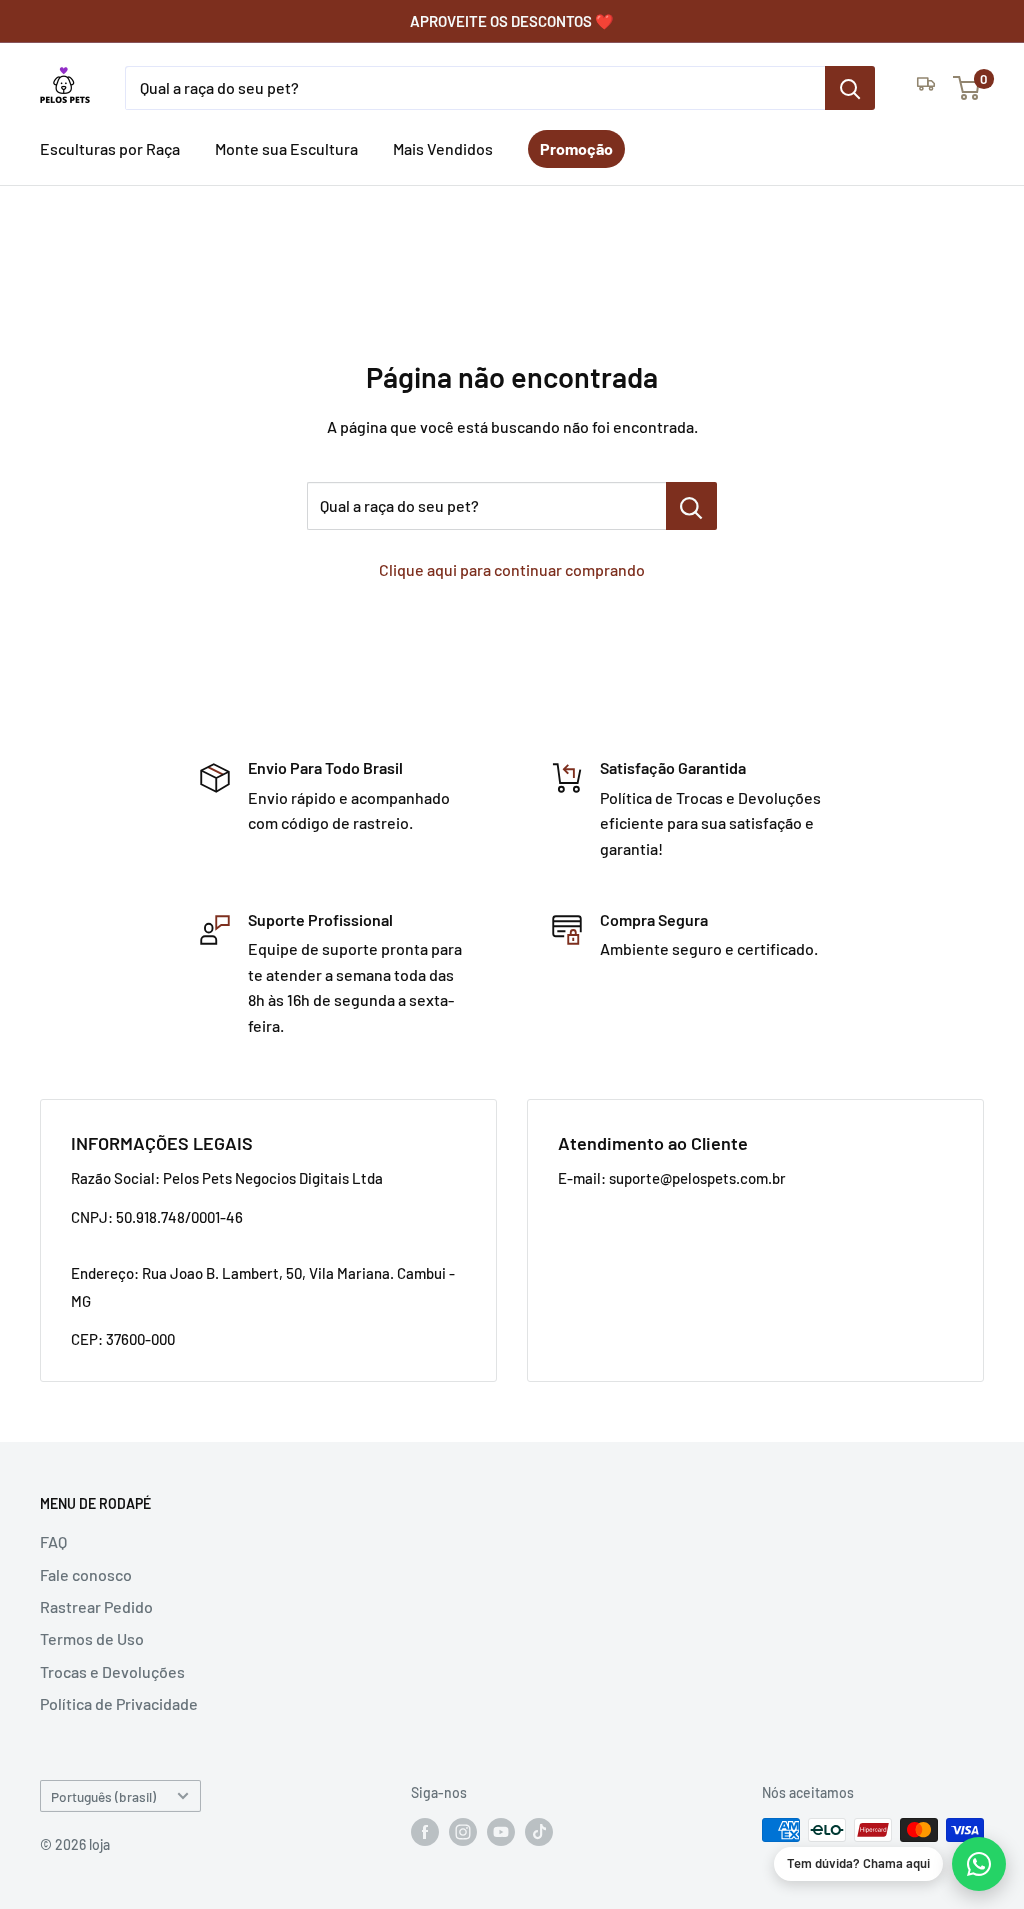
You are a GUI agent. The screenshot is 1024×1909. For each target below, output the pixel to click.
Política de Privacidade (119, 1703)
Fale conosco (86, 1574)
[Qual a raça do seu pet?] (850, 88)
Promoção (576, 148)
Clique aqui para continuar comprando (512, 569)
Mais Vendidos (443, 148)
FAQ (53, 1541)
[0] (967, 88)
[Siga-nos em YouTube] (501, 1832)
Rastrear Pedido (96, 1606)
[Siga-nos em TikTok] (539, 1832)
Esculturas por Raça (110, 148)
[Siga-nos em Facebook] (425, 1832)
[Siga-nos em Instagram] (463, 1832)
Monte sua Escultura (286, 148)
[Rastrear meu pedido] (926, 88)
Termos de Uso (92, 1638)
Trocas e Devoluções (112, 1671)
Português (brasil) (103, 1796)
